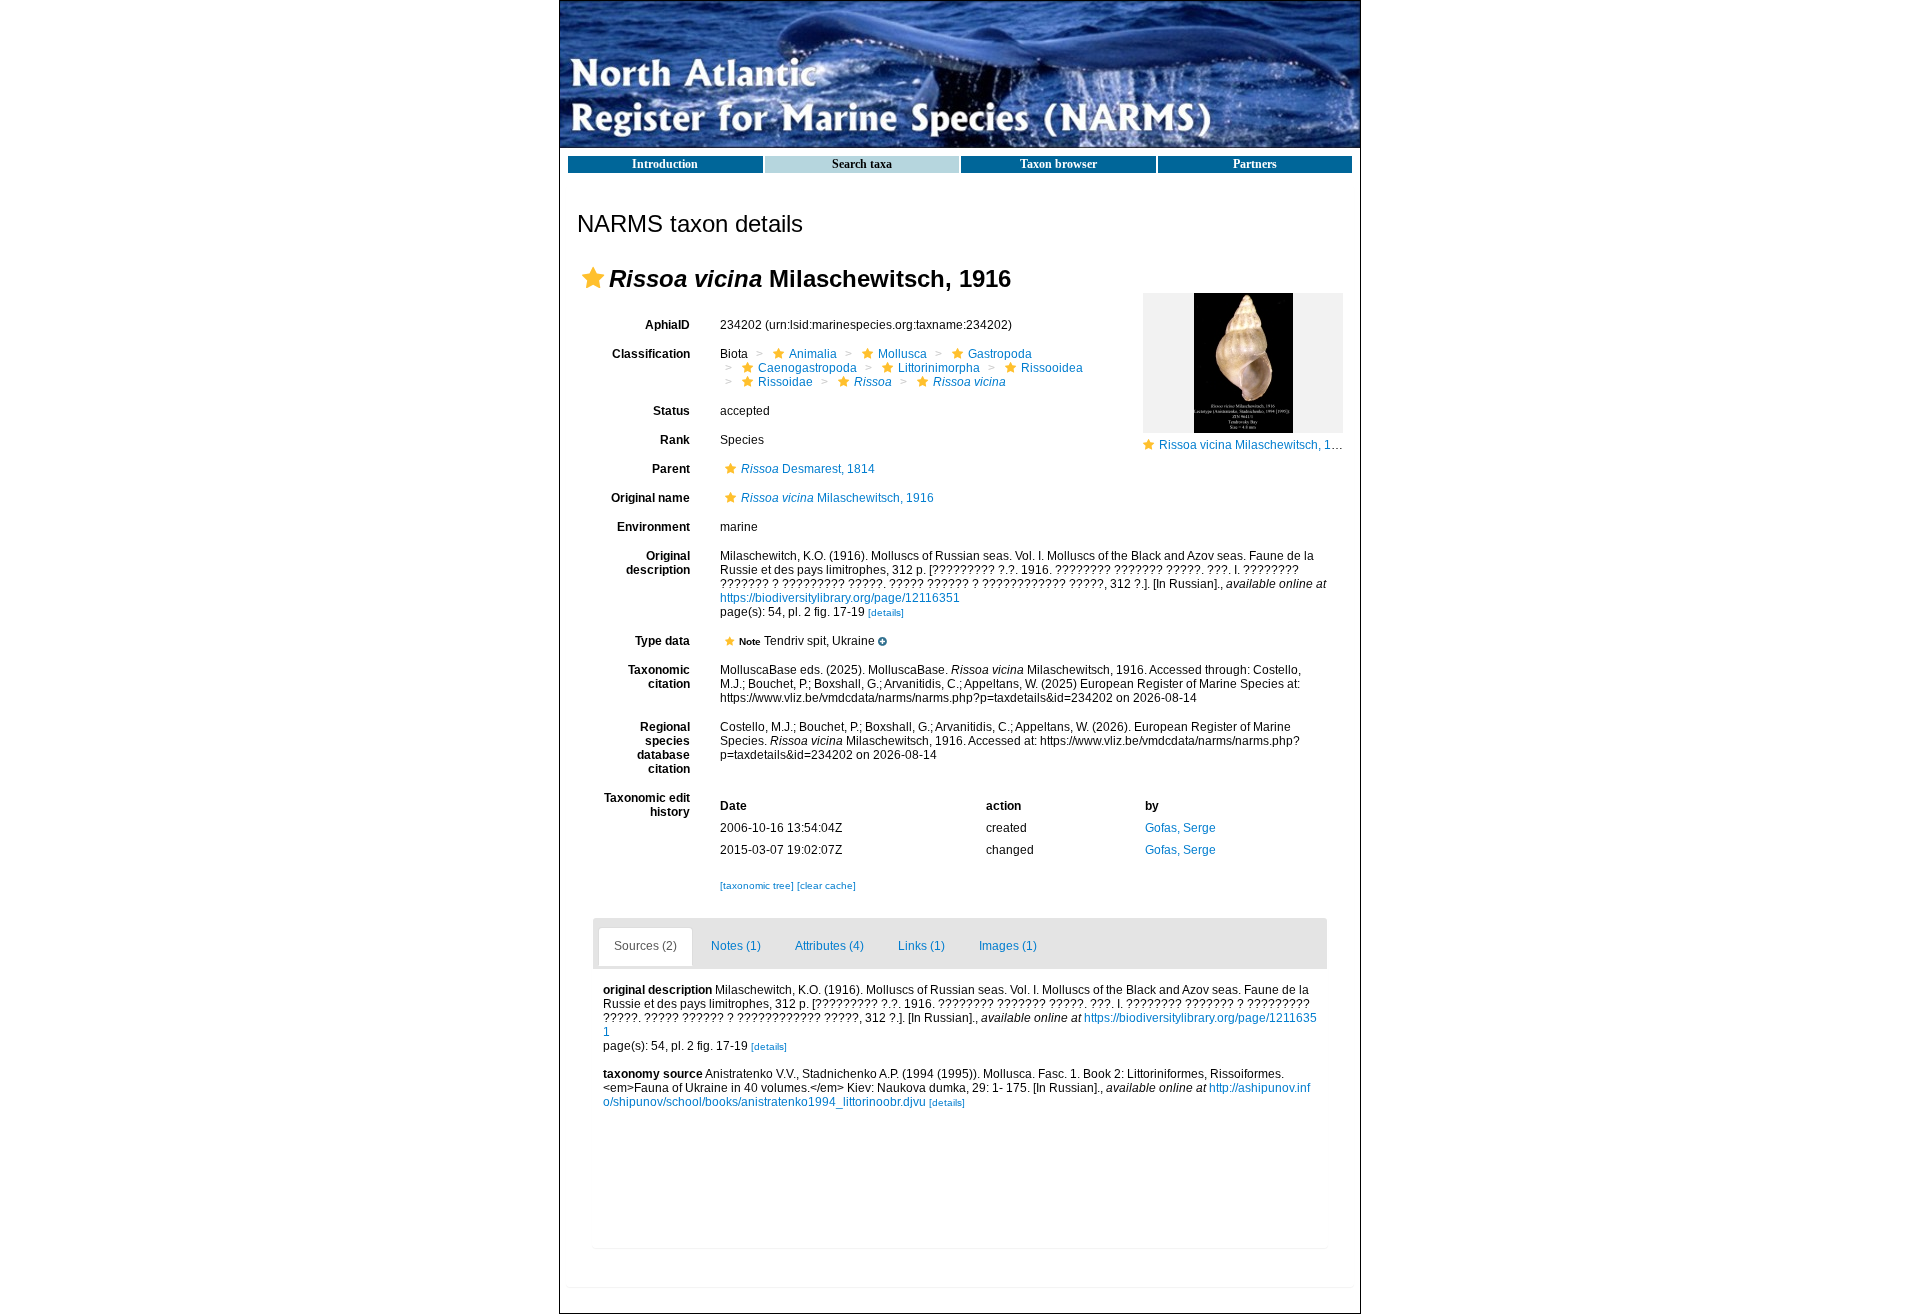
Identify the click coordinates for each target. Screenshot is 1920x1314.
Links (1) (921, 946)
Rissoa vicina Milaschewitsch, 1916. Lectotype (1285, 445)
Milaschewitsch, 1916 (837, 498)
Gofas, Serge (1180, 828)
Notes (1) (736, 946)
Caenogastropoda (807, 368)
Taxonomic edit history (647, 805)
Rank (675, 440)
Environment (653, 527)
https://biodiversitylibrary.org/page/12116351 (840, 598)
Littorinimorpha (939, 368)
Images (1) (1008, 946)
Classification (651, 354)
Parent (671, 469)
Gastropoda (1000, 354)
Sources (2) (645, 946)
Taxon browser (1058, 164)
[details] (886, 612)
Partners (1255, 164)
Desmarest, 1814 (808, 469)
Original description (658, 563)
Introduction (665, 164)
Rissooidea (1052, 368)
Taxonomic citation (659, 677)
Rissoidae (785, 382)
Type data (662, 641)
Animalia (813, 354)
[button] (593, 278)
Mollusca (902, 354)
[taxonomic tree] (758, 885)
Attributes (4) (829, 946)
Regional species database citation (663, 748)
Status (671, 411)
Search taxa (862, 164)
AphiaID (667, 325)
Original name (650, 498)
